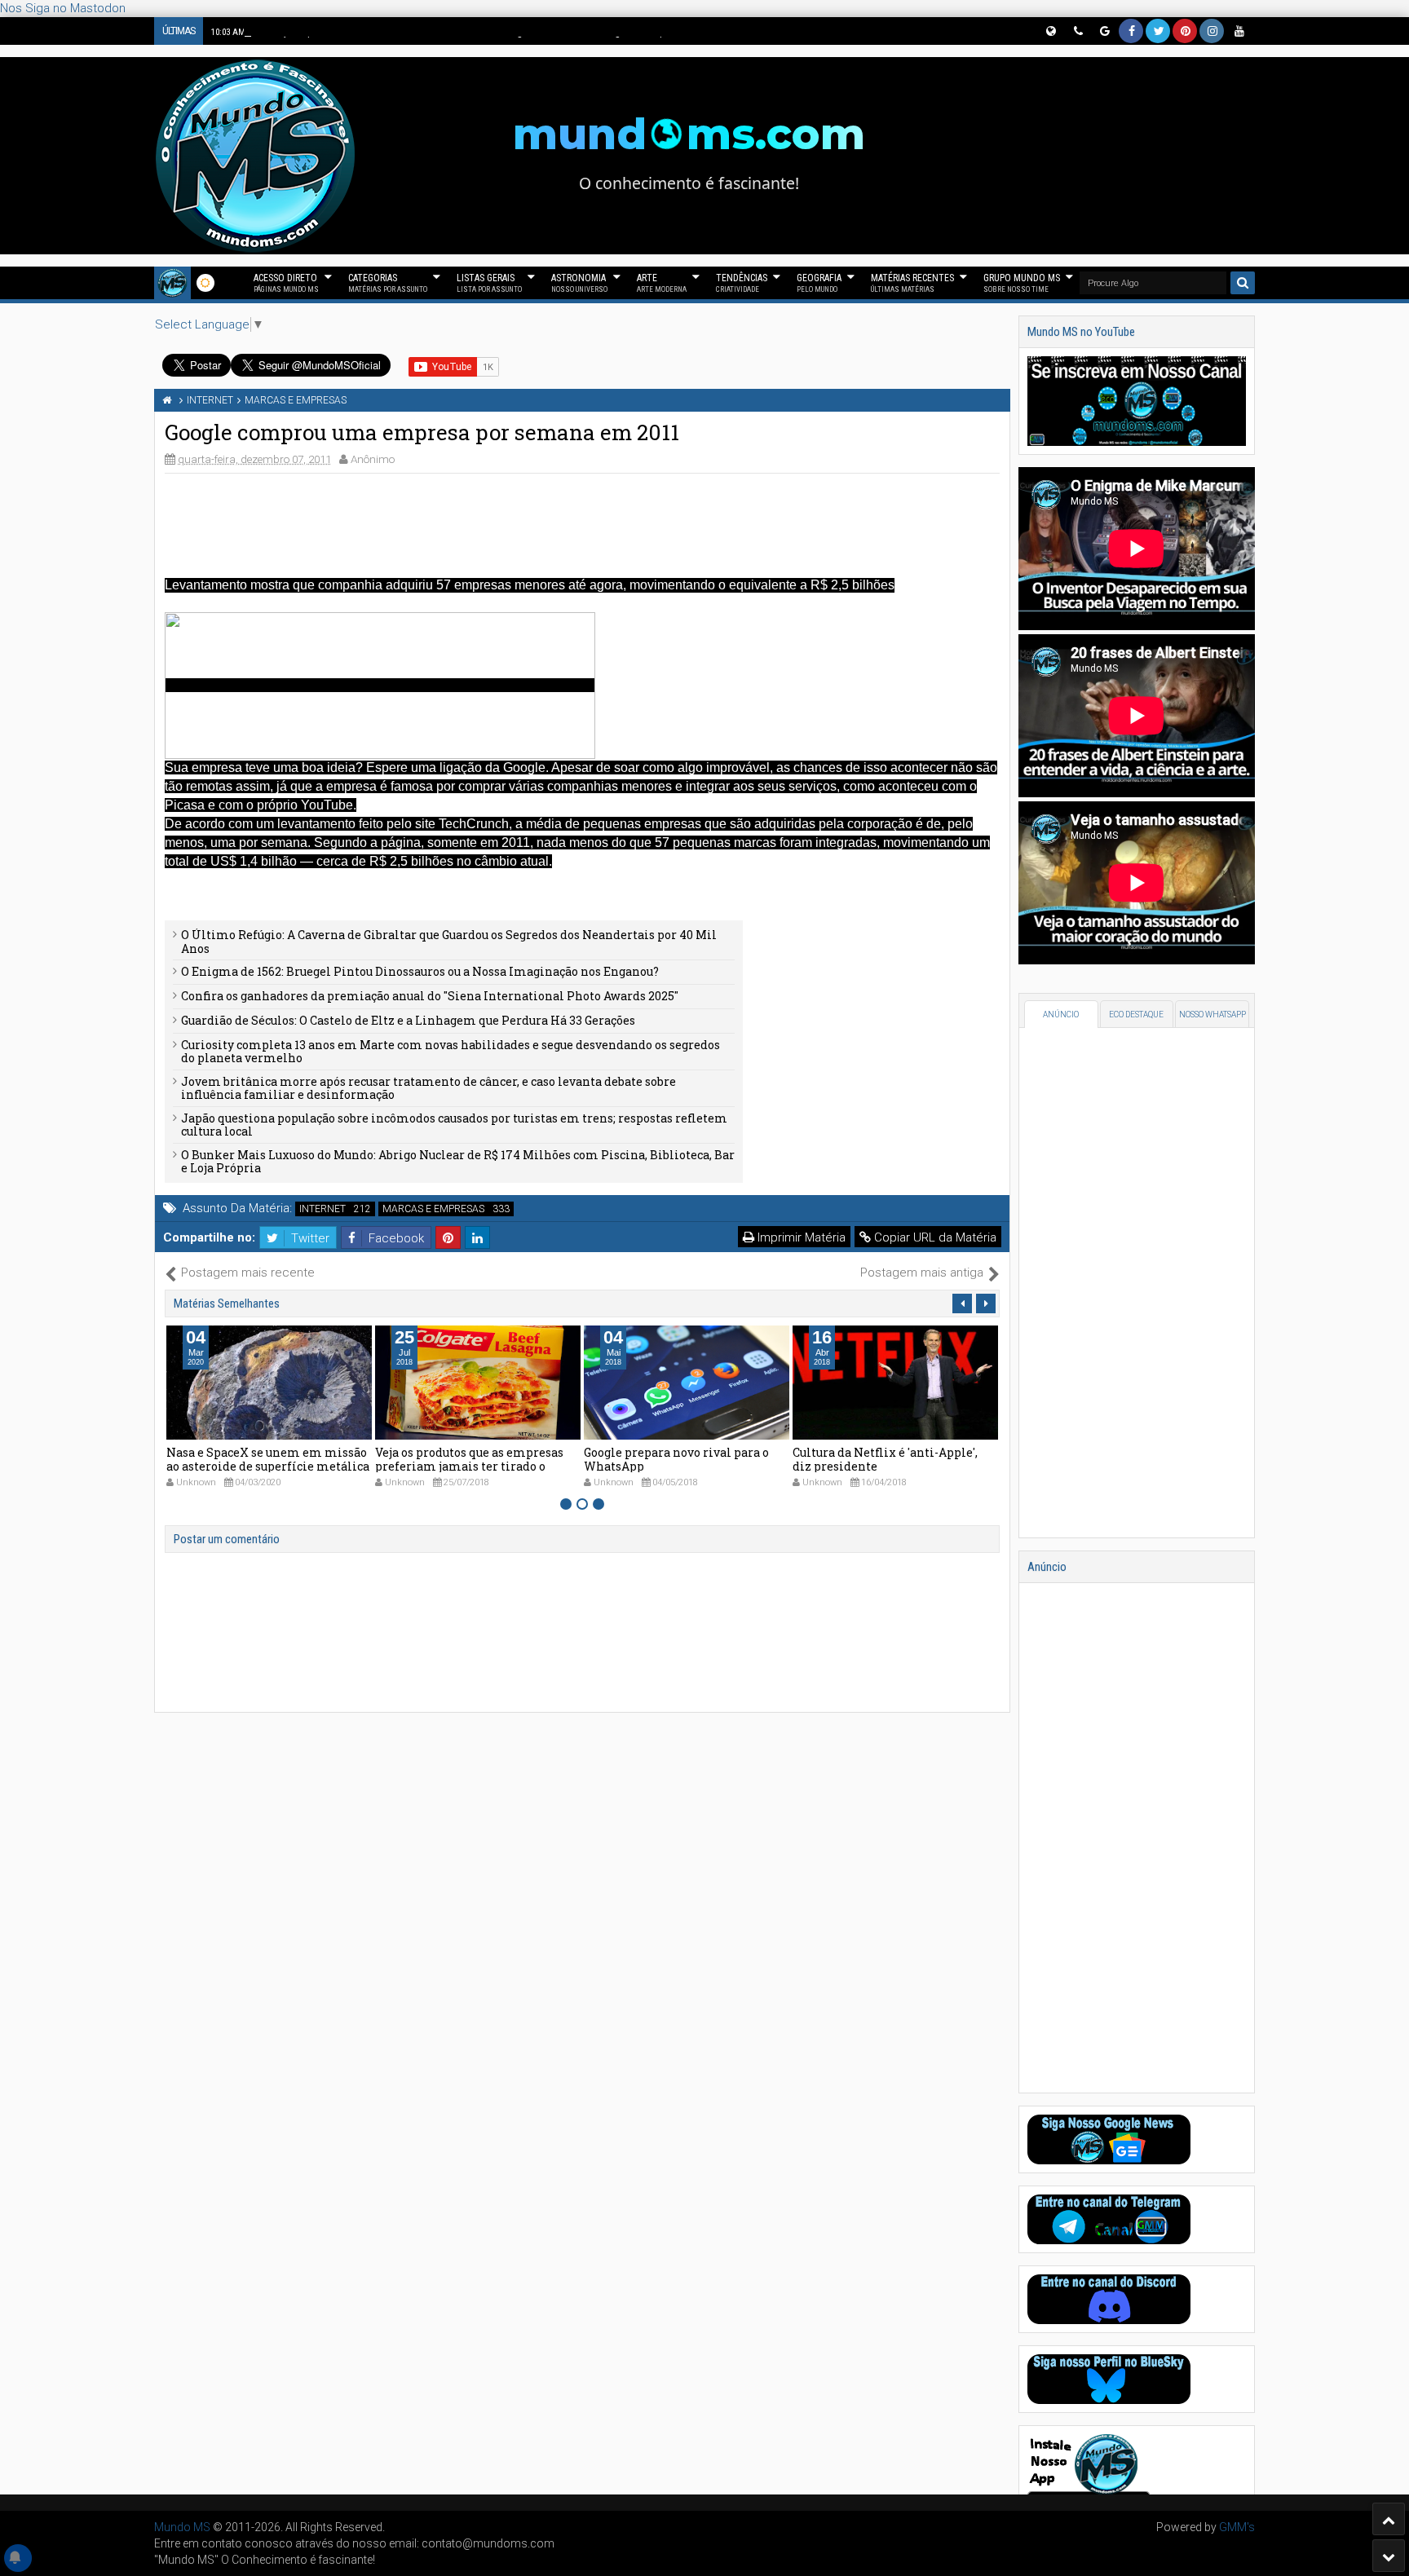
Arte (662, 283)
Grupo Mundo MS (1022, 283)
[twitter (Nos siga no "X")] (1158, 31)
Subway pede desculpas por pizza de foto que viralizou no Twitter (895, 1459)
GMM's (1237, 2527)
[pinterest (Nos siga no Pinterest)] (1185, 31)
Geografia (819, 283)
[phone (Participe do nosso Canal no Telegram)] (1077, 31)
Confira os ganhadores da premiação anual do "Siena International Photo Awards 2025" (430, 996)
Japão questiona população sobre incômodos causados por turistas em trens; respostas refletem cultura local (454, 1125)
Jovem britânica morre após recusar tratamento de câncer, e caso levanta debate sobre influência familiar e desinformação (428, 1088)
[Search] (1243, 283)
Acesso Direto (286, 283)
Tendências (742, 283)
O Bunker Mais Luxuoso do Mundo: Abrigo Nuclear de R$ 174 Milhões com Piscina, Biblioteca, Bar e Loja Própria (458, 1162)
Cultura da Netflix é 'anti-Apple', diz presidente (676, 1459)
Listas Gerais (489, 283)
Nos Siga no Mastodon (63, 8)
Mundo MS (182, 2527)
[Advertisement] (582, 523)
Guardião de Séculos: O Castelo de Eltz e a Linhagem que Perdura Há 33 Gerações (408, 1020)
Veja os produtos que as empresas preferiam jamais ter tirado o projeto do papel (261, 1466)
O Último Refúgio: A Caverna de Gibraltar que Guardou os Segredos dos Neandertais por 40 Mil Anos (449, 942)
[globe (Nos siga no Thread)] (1050, 31)
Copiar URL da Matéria (934, 1237)
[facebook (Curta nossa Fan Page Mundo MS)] (1131, 31)
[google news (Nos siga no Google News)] (1104, 31)
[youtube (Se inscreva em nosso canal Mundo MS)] (1239, 31)
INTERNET (322, 1209)
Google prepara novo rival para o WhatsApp (468, 1459)
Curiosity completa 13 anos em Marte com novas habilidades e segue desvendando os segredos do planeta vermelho (451, 1052)
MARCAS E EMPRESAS (433, 1209)
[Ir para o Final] (1389, 2556)
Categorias (388, 283)
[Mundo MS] (172, 283)
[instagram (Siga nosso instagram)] (1212, 31)
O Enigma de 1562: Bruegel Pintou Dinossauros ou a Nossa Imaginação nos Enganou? (420, 971)
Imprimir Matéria (800, 1237)
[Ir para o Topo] (1389, 2519)
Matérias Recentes (912, 283)
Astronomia (579, 283)
